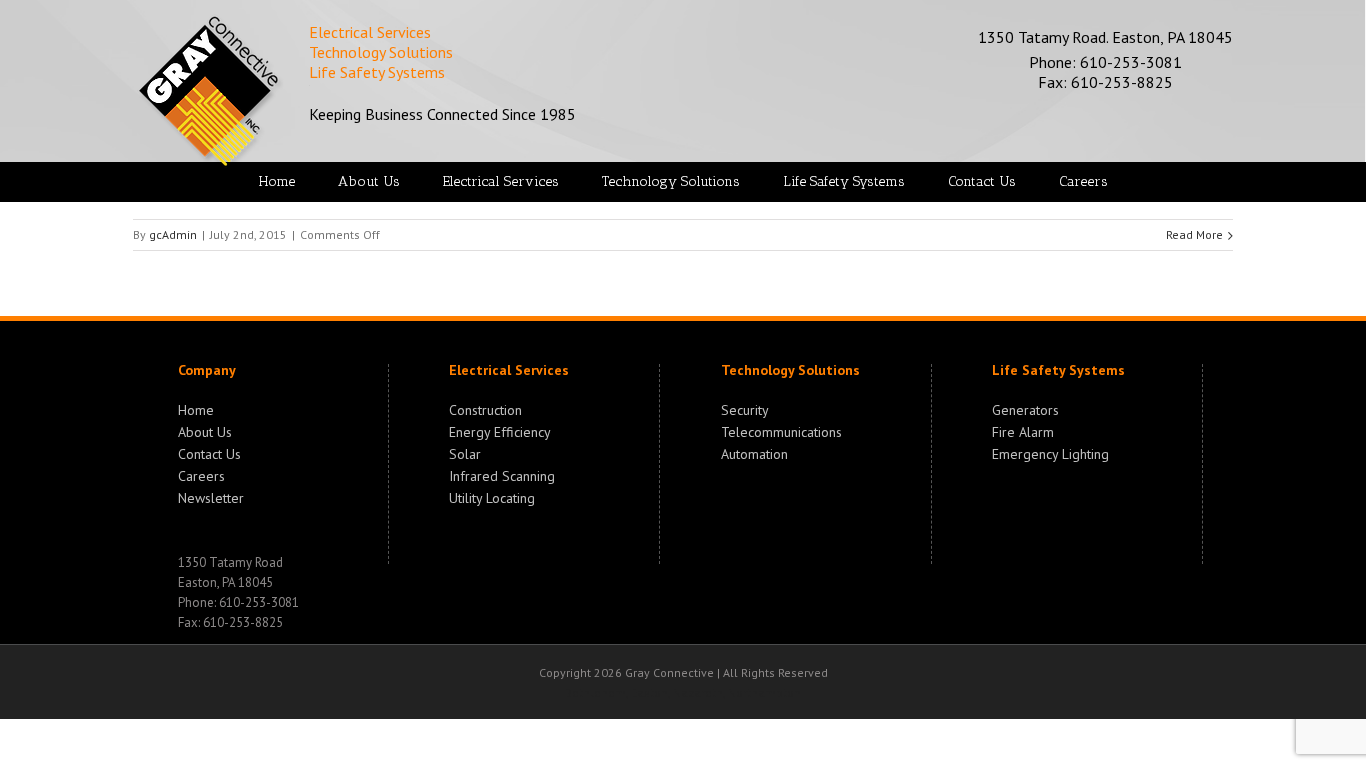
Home (196, 410)
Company (207, 370)
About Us (205, 430)
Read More (1194, 234)
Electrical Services (509, 370)
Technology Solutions (790, 370)
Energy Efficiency (500, 430)
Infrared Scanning (502, 474)
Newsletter (211, 496)
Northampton (764, 692)
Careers (201, 474)
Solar (465, 452)
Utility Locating (492, 496)
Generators (1025, 410)
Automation (754, 452)
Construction (485, 410)
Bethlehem (595, 692)
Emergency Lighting (1050, 452)
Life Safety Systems (1058, 370)
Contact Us (209, 452)
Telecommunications (781, 430)
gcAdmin (173, 234)
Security (745, 410)
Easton (649, 692)
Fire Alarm (1023, 430)
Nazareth (698, 692)
